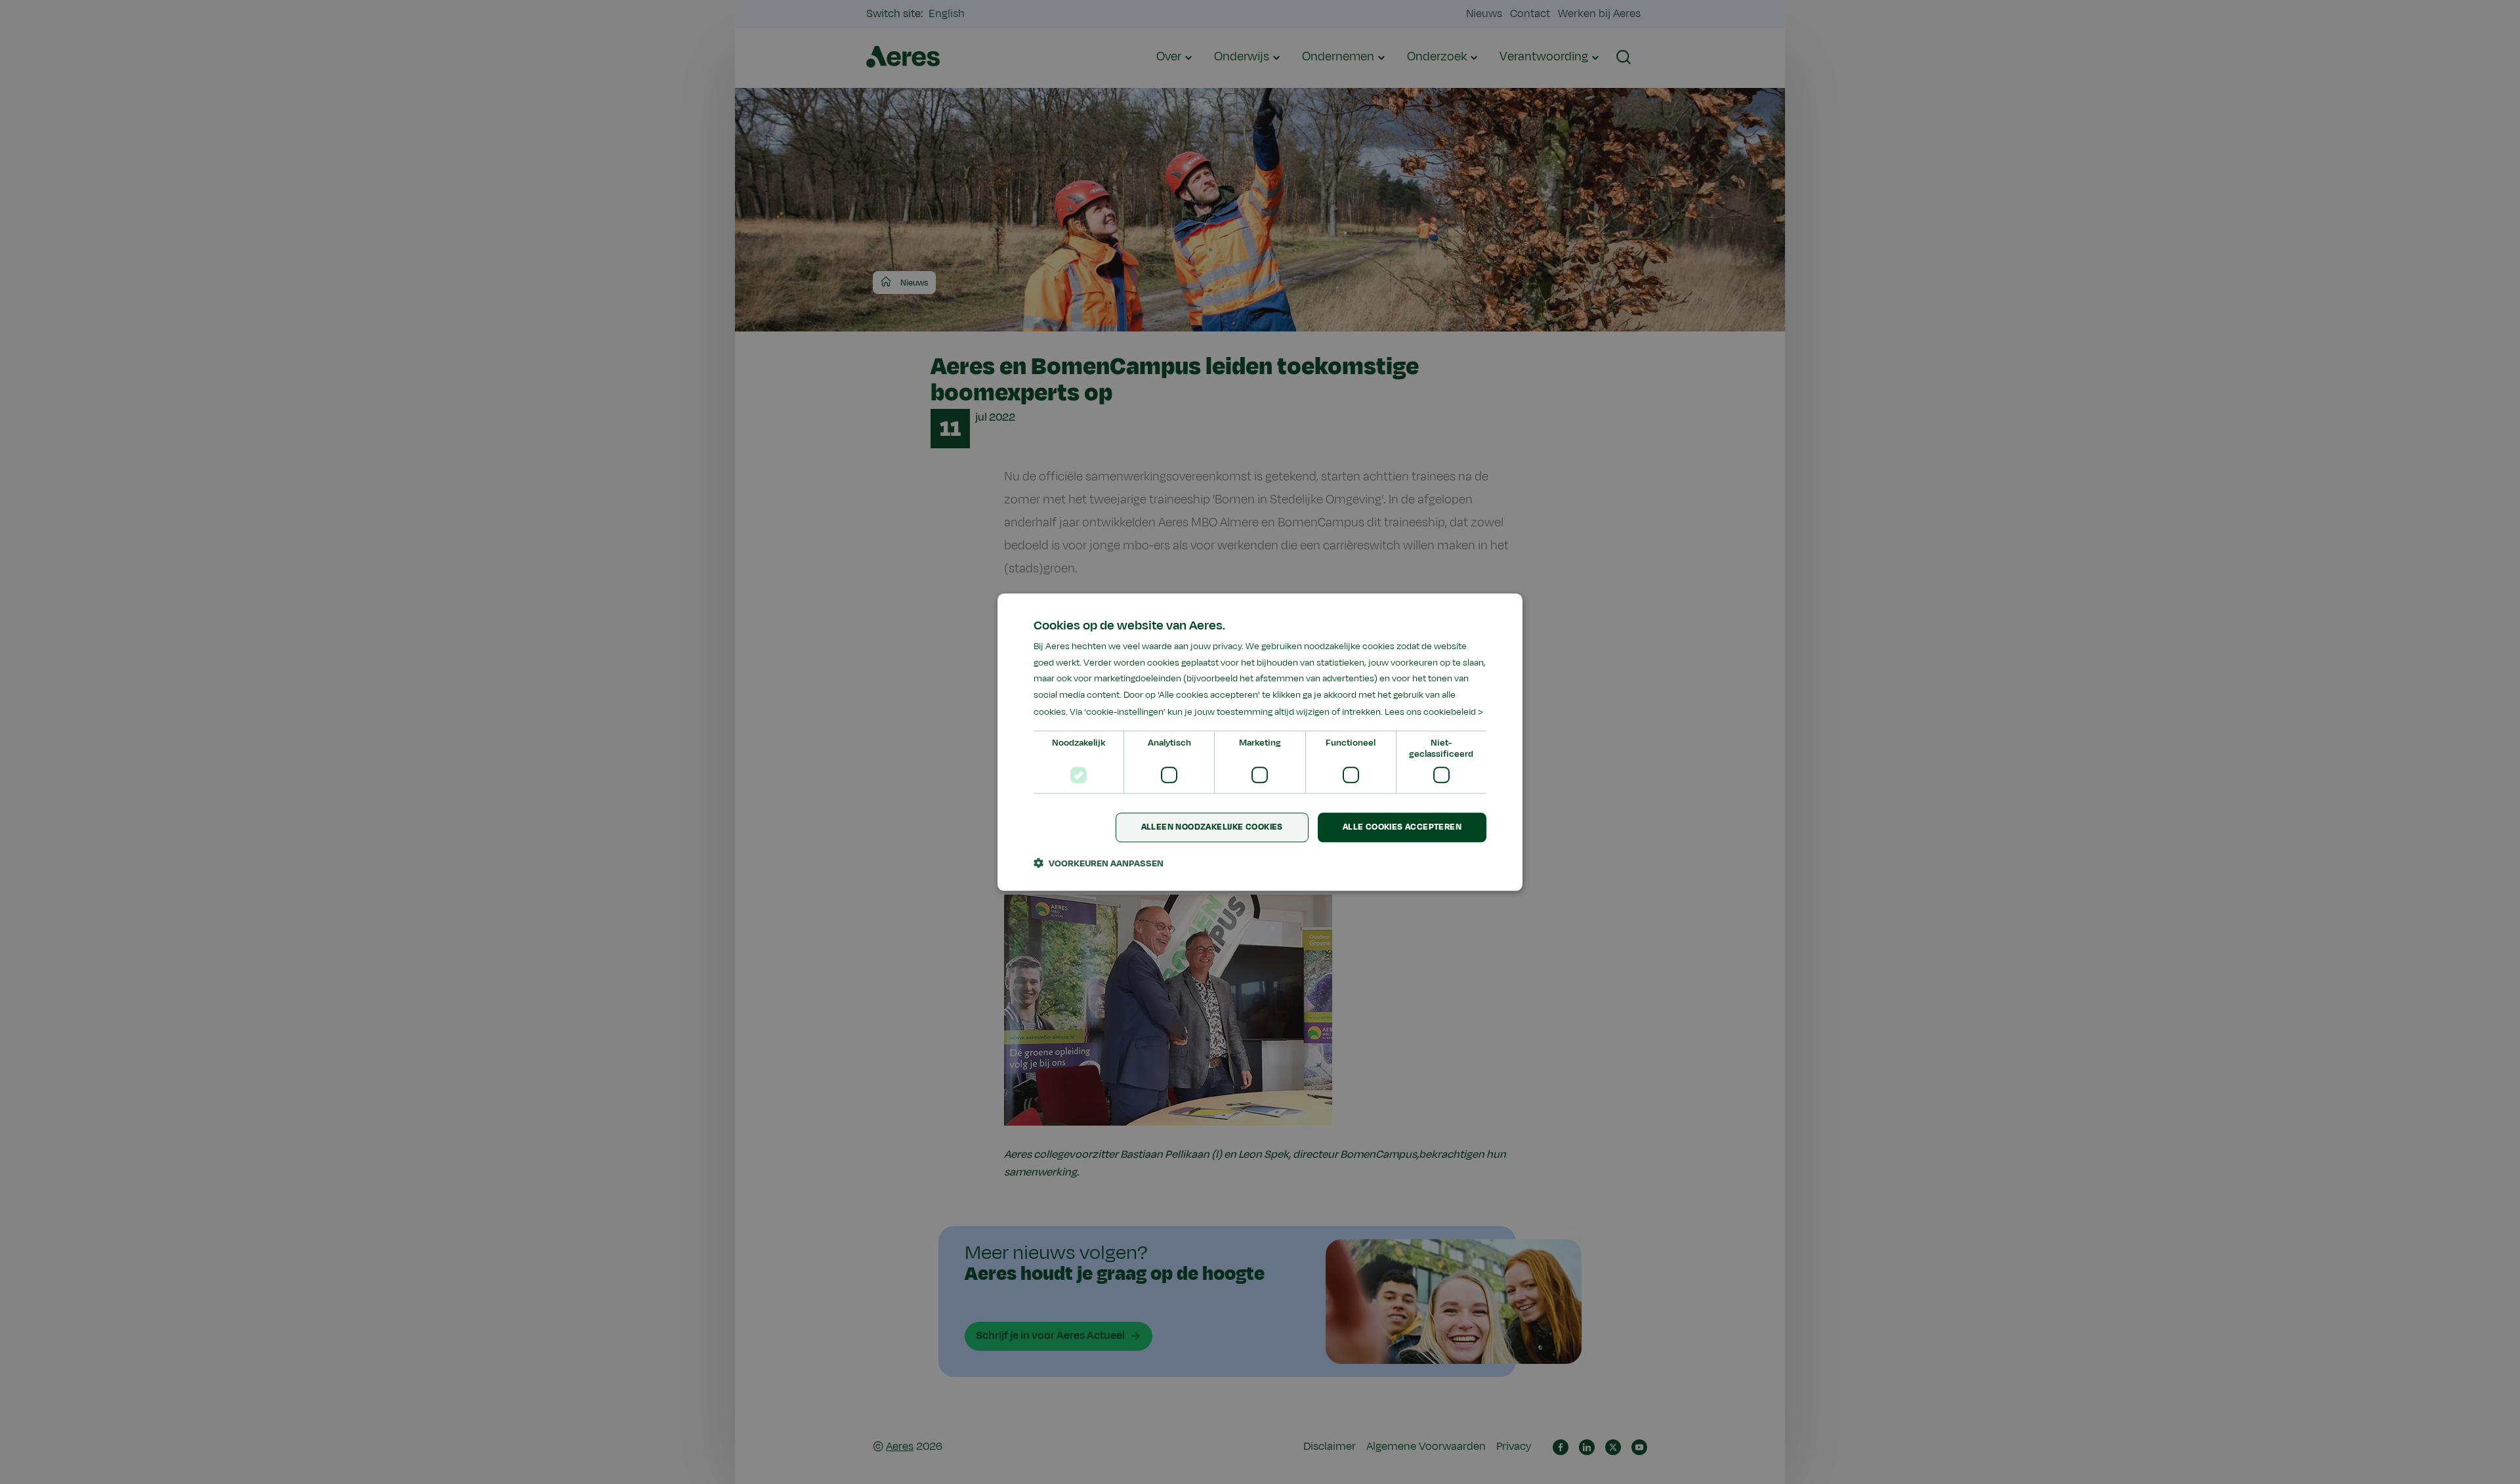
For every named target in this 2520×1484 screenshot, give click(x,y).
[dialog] (1260, 742)
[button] (1099, 863)
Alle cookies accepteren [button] (1402, 827)
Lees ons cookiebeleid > (1434, 712)
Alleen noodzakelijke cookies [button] (1212, 827)
